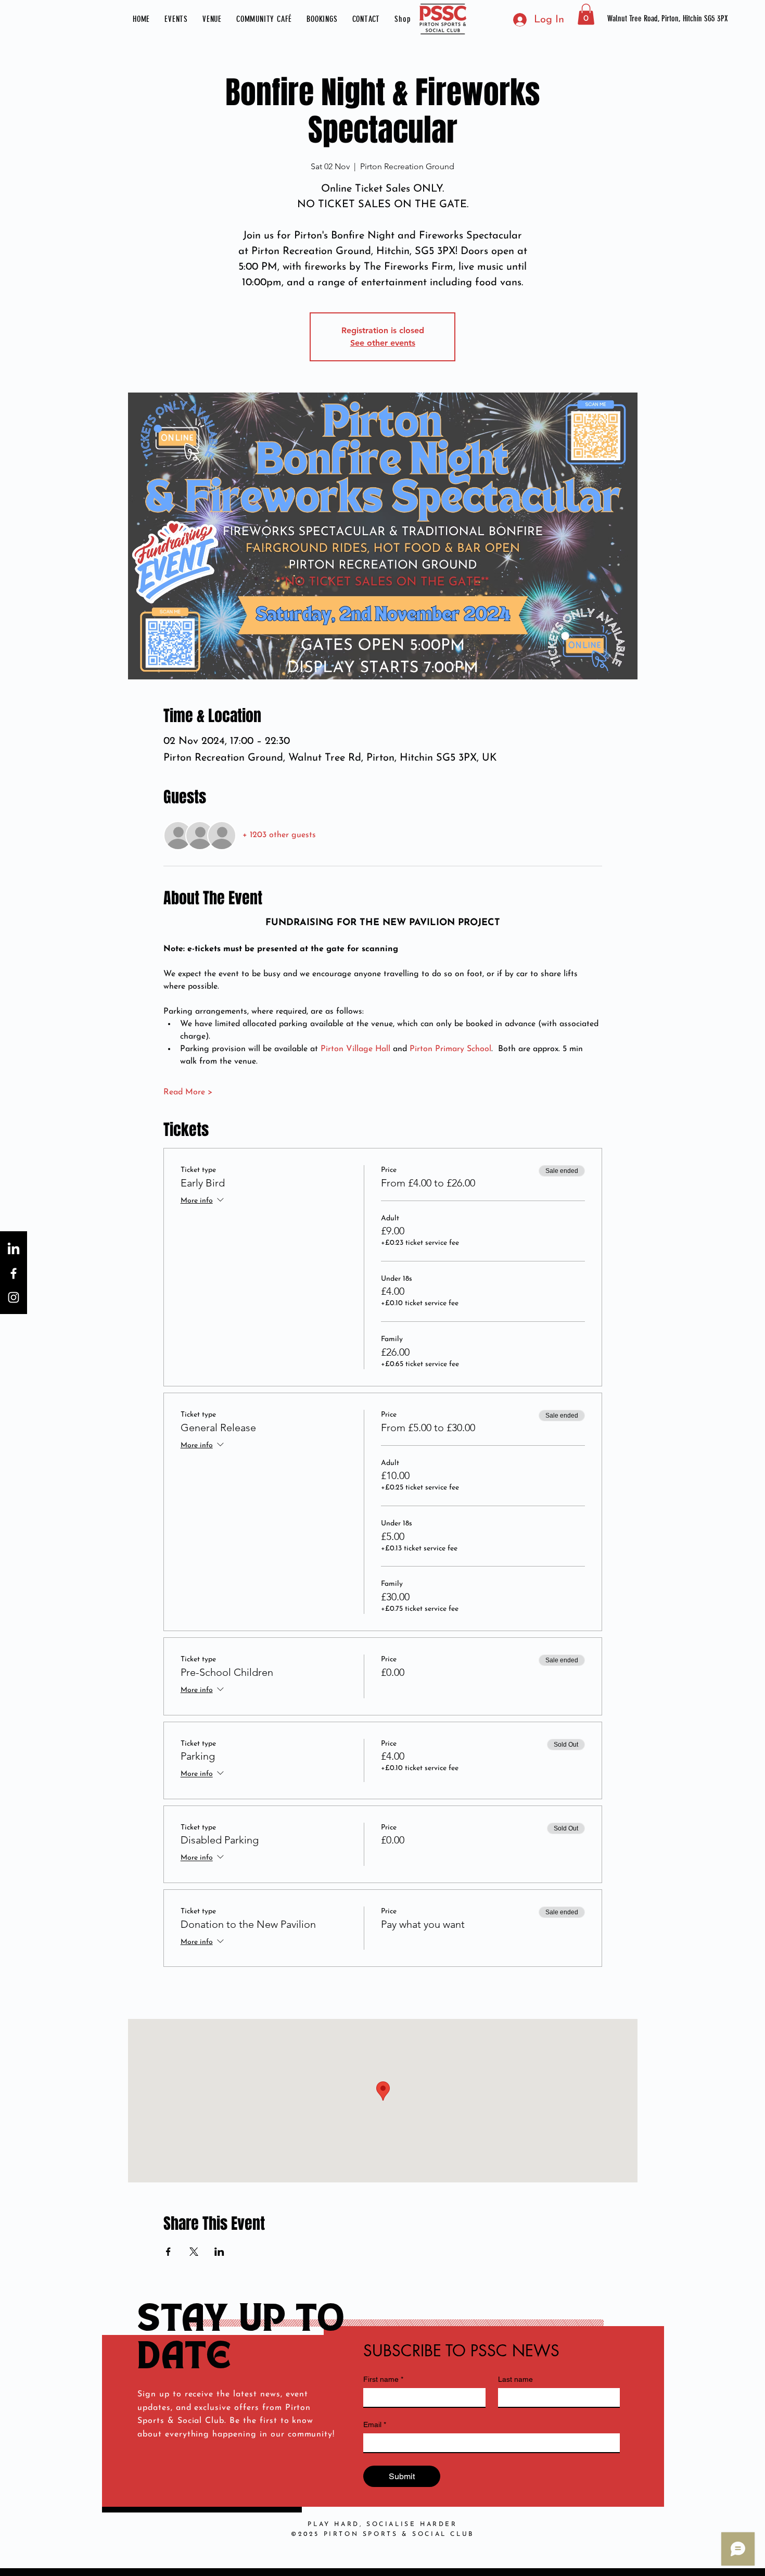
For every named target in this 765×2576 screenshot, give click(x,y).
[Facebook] (14, 1273)
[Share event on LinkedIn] (219, 2252)
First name (383, 2379)
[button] (176, 19)
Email (375, 2425)
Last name (515, 2379)
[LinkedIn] (14, 1249)
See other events (383, 343)
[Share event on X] (194, 2252)
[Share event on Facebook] (168, 2252)
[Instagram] (14, 1297)
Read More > (188, 1092)
